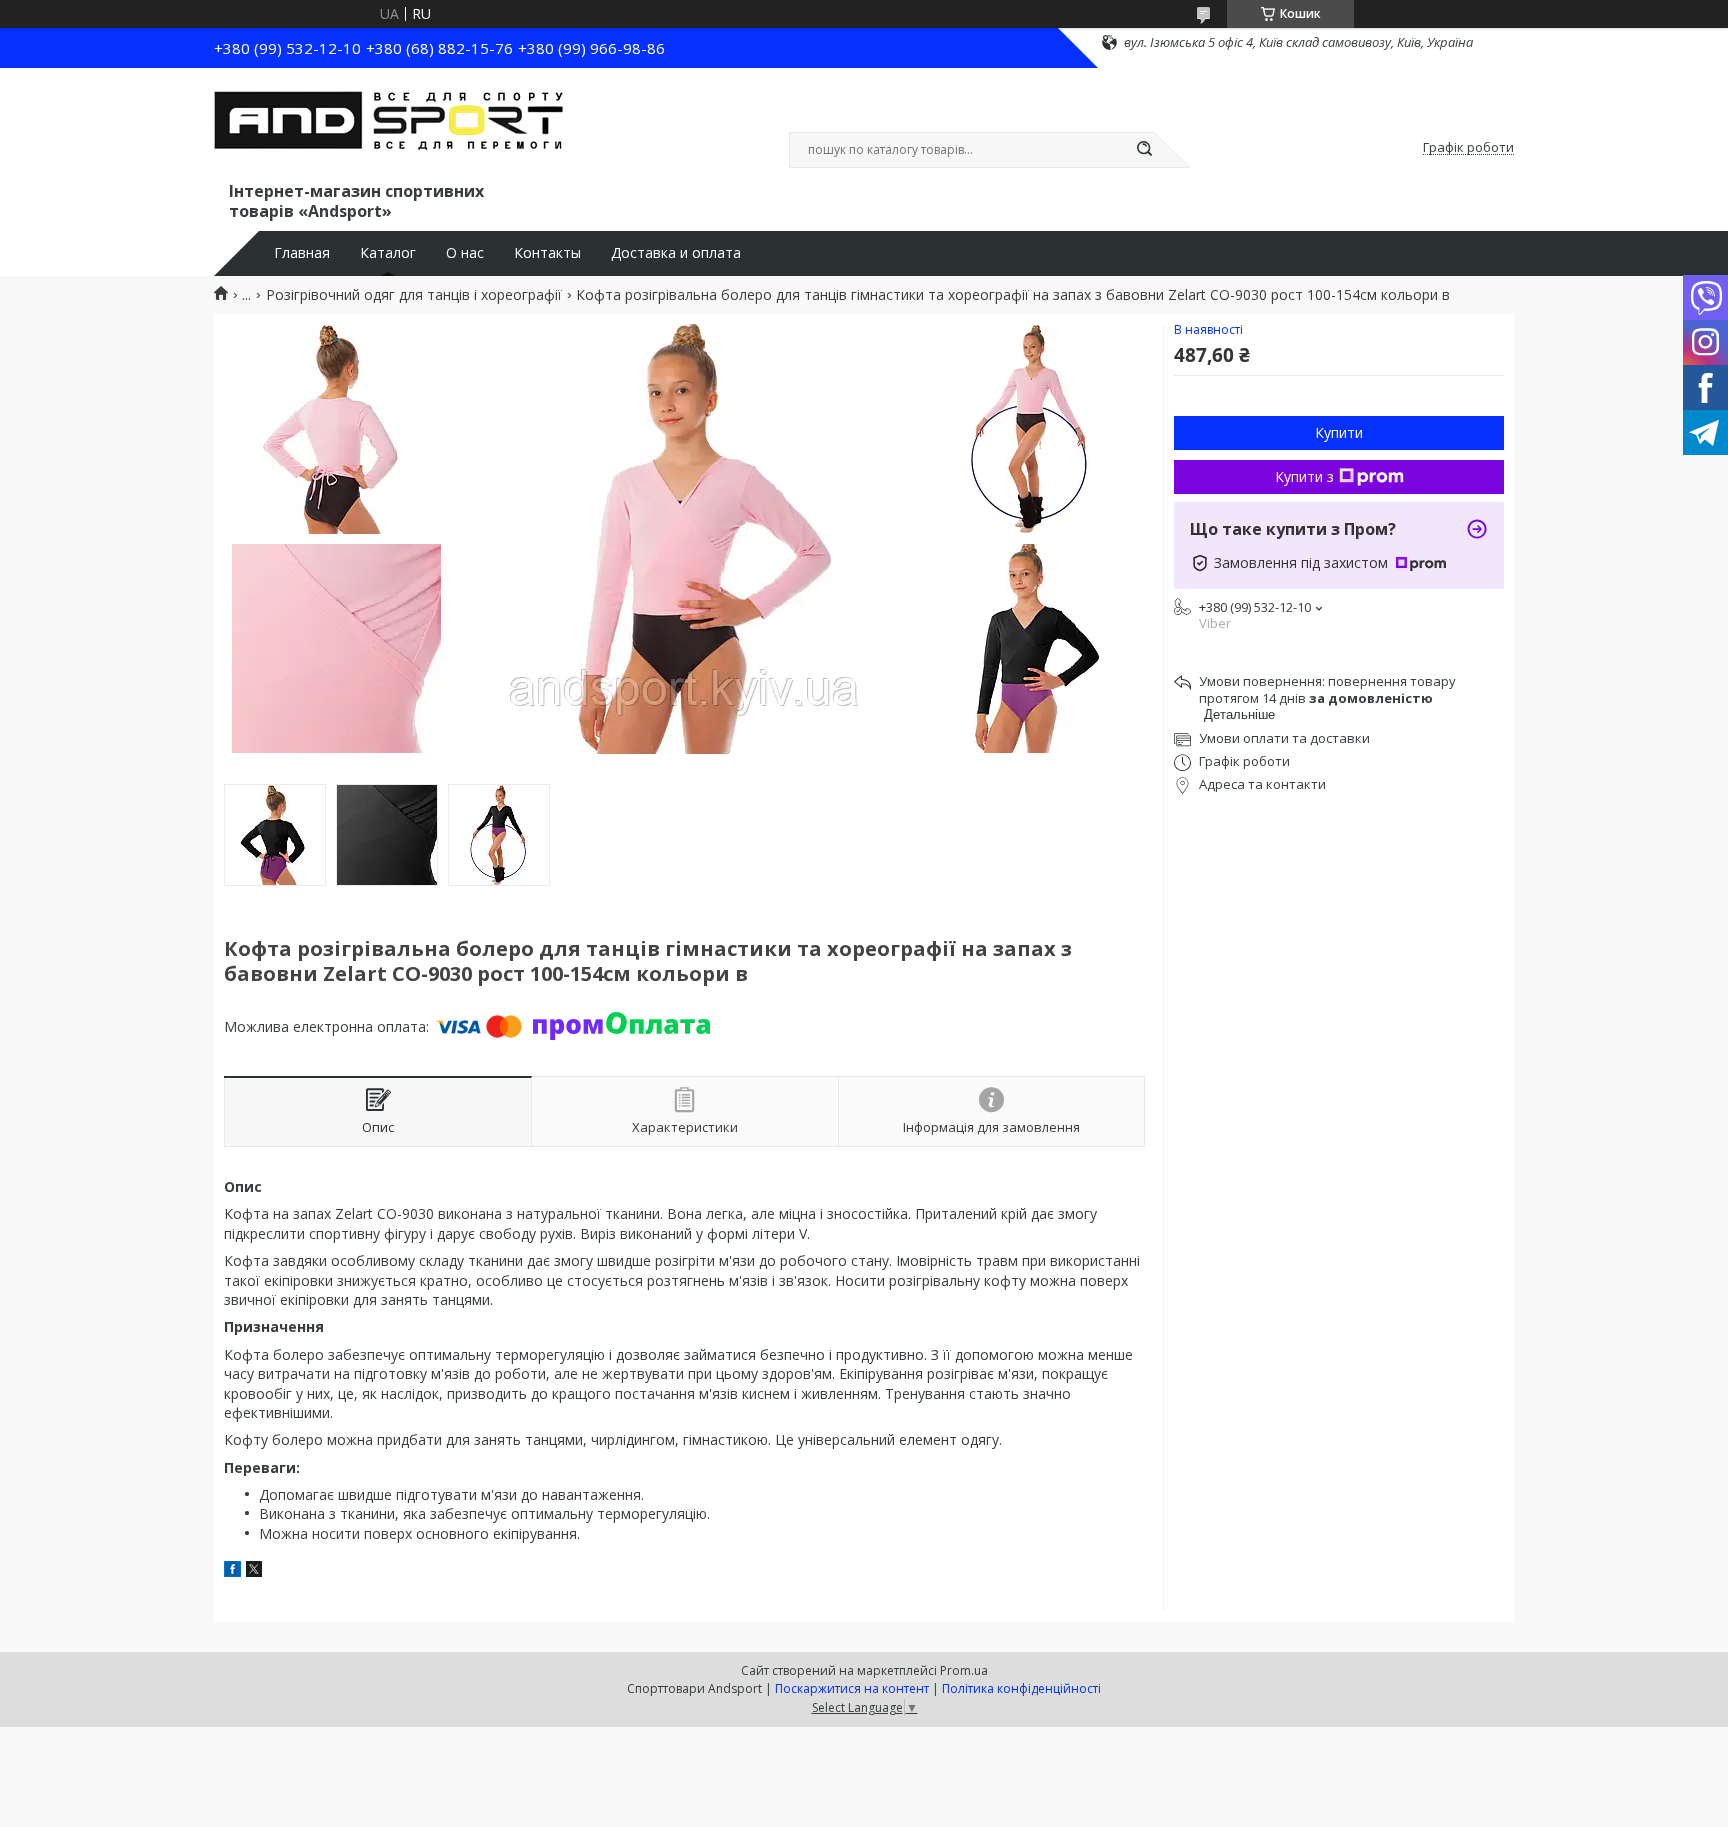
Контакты (547, 253)
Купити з (1304, 476)
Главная (302, 253)
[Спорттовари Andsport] (389, 128)
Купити (1339, 432)
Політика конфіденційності (1021, 1688)
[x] (254, 1571)
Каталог (388, 253)
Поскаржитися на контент (852, 1688)
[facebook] (232, 1571)
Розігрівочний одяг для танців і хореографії (414, 295)
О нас (465, 253)
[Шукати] (1144, 150)
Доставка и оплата (676, 253)
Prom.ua (964, 1670)
